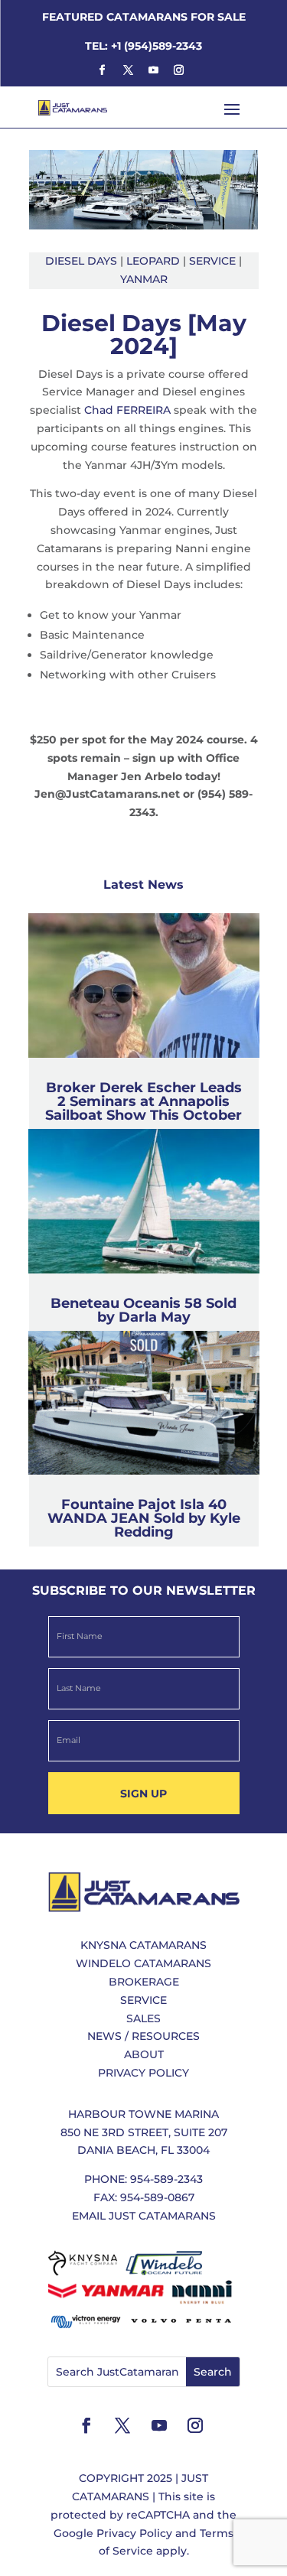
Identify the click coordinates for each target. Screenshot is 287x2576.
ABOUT (144, 2054)
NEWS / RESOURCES (143, 2036)
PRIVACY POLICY (143, 2073)
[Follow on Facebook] (103, 70)
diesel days (81, 261)
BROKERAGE (144, 1982)
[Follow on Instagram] (179, 70)
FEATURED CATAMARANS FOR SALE (144, 17)
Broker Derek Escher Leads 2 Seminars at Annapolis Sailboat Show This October (143, 1101)
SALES (143, 2018)
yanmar (144, 279)
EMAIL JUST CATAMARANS (144, 2216)
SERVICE (143, 2000)
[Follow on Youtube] (154, 70)
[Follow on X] (128, 70)
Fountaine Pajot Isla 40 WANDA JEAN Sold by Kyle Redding (144, 1518)
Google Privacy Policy (113, 2533)
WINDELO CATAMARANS (143, 1963)
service (212, 261)
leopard (153, 261)
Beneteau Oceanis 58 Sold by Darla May (143, 1310)
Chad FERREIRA (127, 410)
